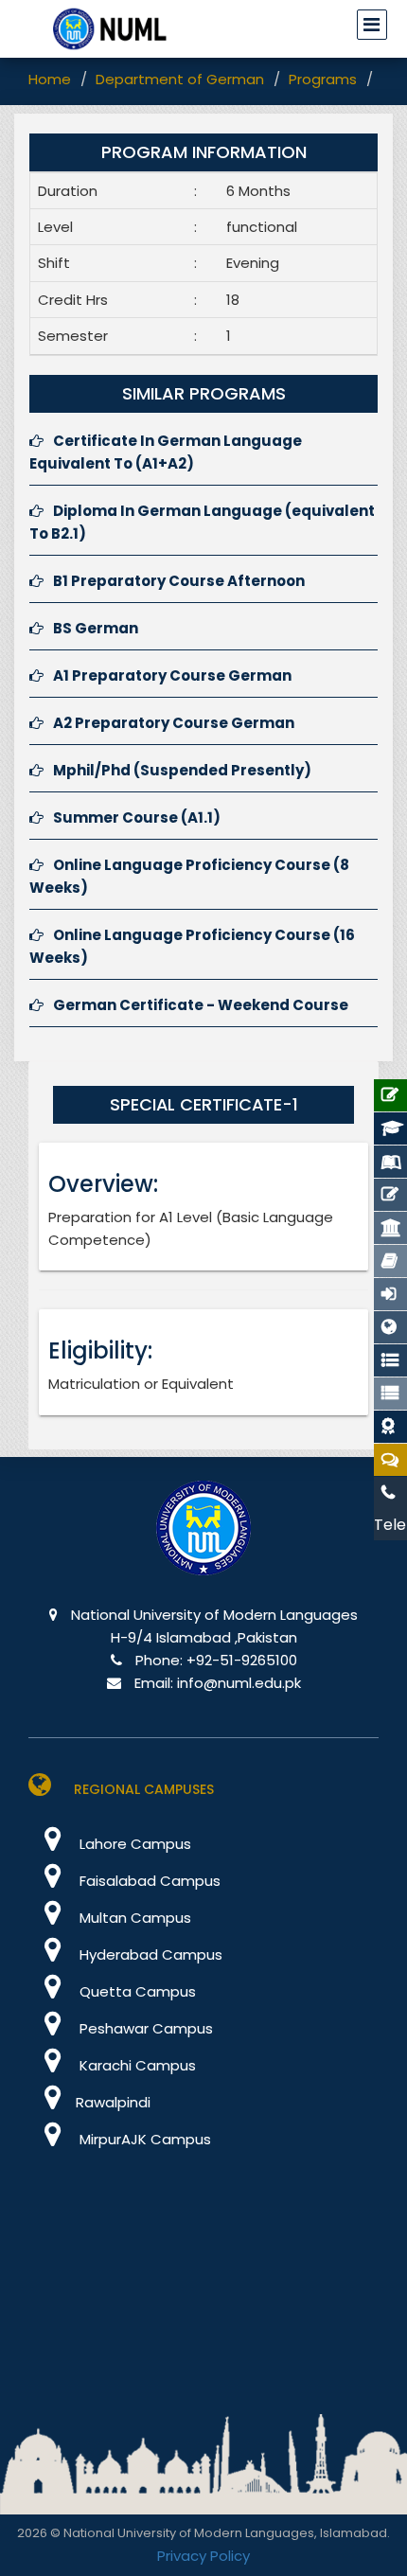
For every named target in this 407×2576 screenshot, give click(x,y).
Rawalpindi (113, 2102)
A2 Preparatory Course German (174, 723)
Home (50, 79)
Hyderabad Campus (149, 1954)
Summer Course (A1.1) (137, 817)
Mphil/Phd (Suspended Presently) (182, 770)
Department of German (180, 79)
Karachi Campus (136, 2065)
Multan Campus (133, 1918)
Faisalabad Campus (148, 1881)
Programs (323, 79)
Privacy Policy (203, 2556)
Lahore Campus (133, 1844)
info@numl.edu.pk (239, 1683)
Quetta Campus (136, 1991)
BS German (96, 628)
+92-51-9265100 (242, 1660)
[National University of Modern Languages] (203, 1541)
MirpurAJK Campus (143, 2139)
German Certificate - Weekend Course (201, 1005)
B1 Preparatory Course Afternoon (179, 581)
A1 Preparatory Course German (172, 675)
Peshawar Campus (144, 2028)
